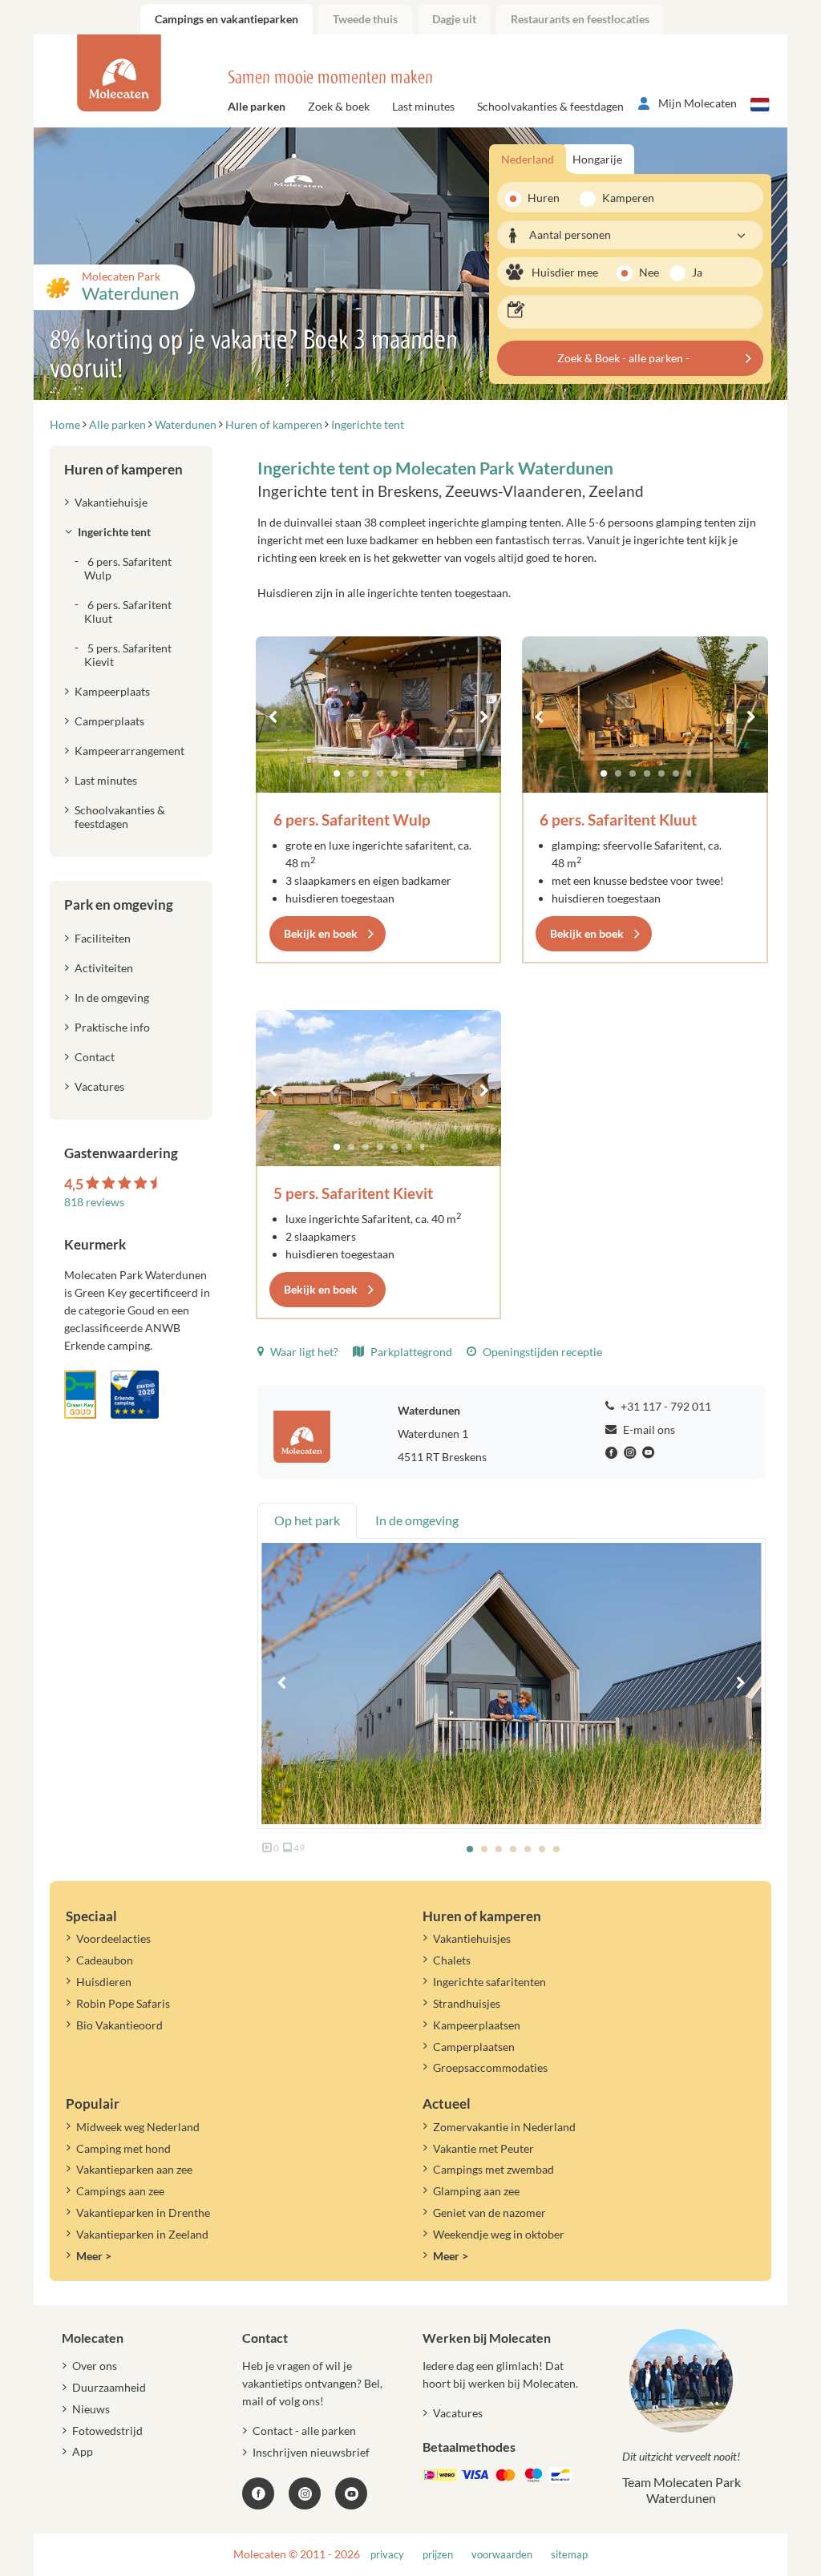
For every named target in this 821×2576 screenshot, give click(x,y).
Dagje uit (454, 19)
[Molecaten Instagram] (632, 1453)
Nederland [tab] (528, 159)
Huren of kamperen (123, 469)
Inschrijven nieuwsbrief (311, 2452)
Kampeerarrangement (129, 751)
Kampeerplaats (112, 691)
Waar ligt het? (303, 1352)
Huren (544, 198)
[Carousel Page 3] (366, 773)
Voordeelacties (113, 1938)
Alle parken (257, 106)
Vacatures (99, 1086)
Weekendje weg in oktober (499, 2234)
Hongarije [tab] (597, 159)
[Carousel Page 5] (394, 773)
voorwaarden (502, 2555)
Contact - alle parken (304, 2431)
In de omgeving (112, 997)
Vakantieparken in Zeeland (142, 2234)
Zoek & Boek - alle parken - (623, 358)
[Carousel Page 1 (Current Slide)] (337, 773)
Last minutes (423, 106)
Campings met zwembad (493, 2169)
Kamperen (623, 198)
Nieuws (91, 2409)
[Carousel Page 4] (380, 773)
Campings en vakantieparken (226, 19)
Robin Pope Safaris (123, 2003)
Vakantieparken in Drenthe (143, 2213)
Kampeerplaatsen (477, 2025)
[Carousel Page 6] (409, 773)
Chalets (452, 1960)
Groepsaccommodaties (490, 2067)
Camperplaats (109, 721)
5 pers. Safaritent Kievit (353, 1193)
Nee (649, 272)
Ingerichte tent (114, 532)
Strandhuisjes (467, 2003)
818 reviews (94, 1202)
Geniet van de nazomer (489, 2213)
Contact (95, 1057)
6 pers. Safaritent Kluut (618, 820)
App (83, 2451)
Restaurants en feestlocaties (580, 19)
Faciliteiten (103, 938)
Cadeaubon (105, 1960)
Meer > (94, 2256)
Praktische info (112, 1027)
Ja (697, 272)
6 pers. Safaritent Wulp (352, 820)
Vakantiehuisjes (472, 1938)
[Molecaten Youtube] (650, 1453)
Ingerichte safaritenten (489, 1982)
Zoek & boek (339, 106)
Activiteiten (104, 968)
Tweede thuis (365, 19)
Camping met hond (123, 2148)
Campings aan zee (120, 2191)
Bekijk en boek (321, 933)
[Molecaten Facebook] (613, 1453)
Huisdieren (104, 1982)
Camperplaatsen (474, 2047)
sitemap (569, 2555)
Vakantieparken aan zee (134, 2169)
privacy (387, 2555)
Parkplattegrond (410, 1352)
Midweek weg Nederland (138, 2127)
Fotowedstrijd (107, 2431)
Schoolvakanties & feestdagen (550, 106)
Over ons (95, 2366)
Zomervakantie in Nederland (504, 2127)
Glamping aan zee (476, 2191)
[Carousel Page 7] (423, 773)
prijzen (438, 2555)
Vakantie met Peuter (483, 2148)
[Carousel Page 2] (351, 773)
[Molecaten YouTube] (351, 2493)
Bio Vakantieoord (119, 2025)
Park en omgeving (119, 904)
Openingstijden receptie (541, 1352)
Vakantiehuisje (111, 502)
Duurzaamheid (109, 2387)
